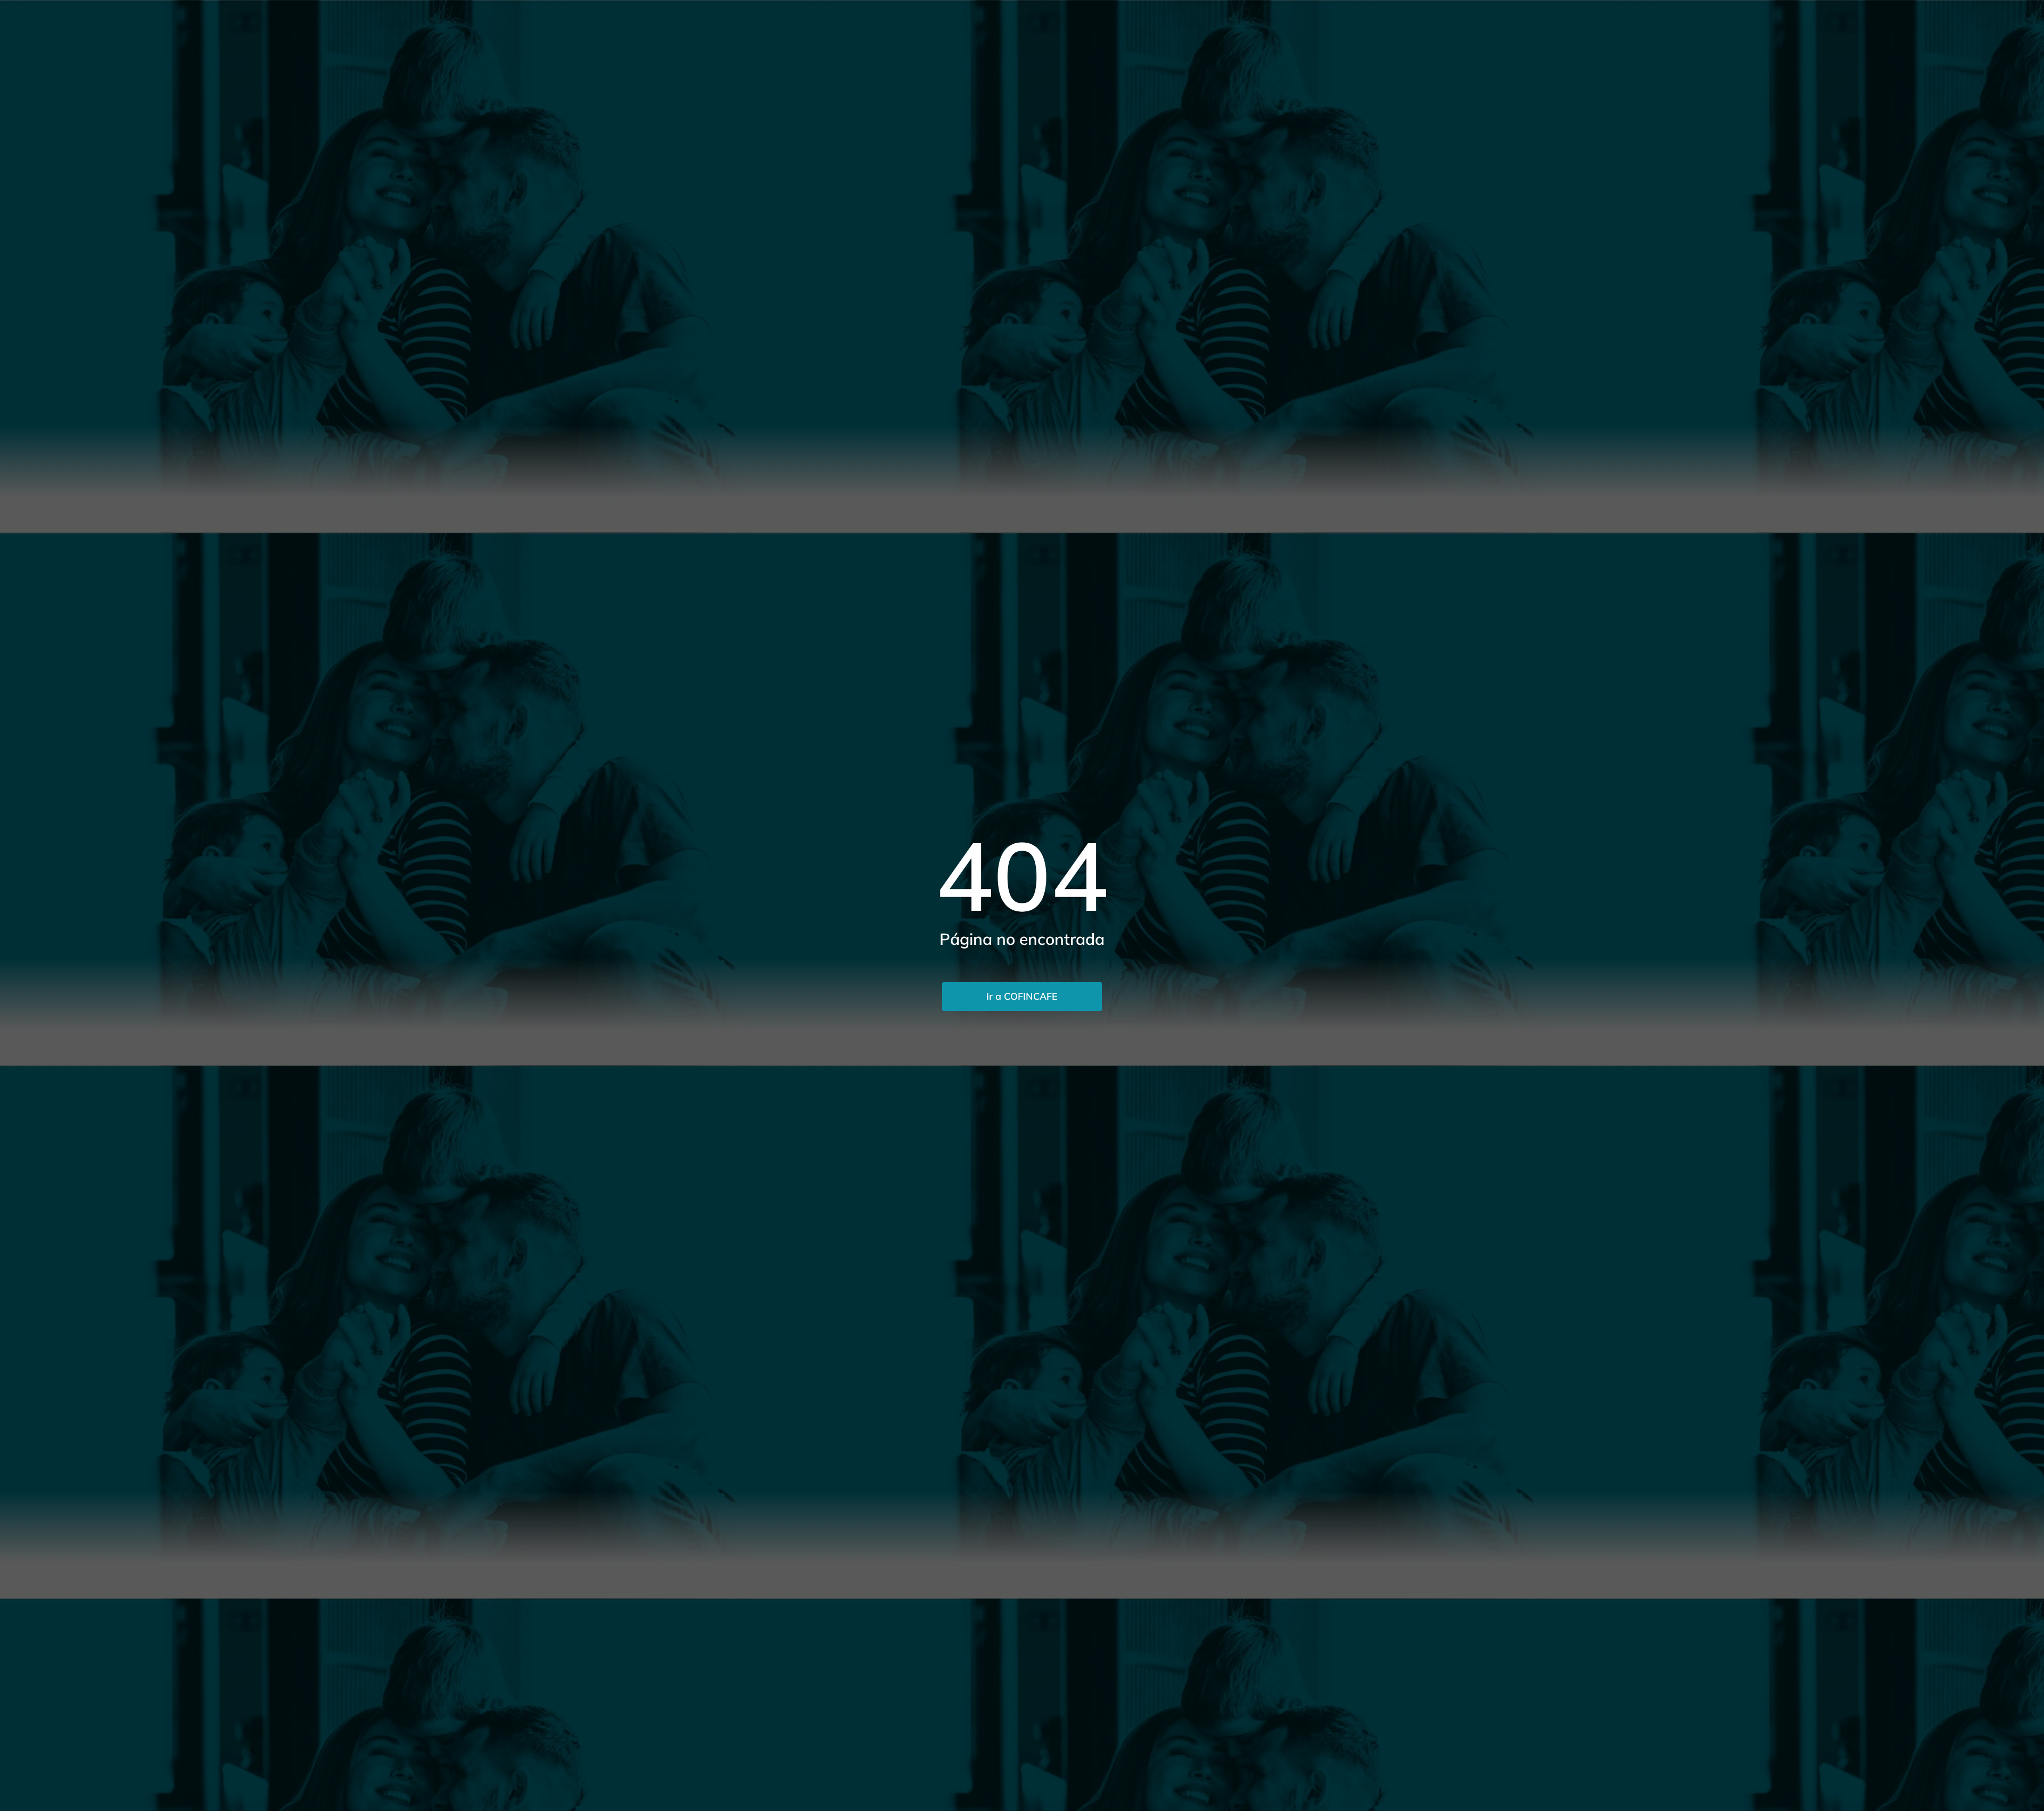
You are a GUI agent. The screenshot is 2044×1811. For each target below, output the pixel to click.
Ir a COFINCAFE (1022, 996)
